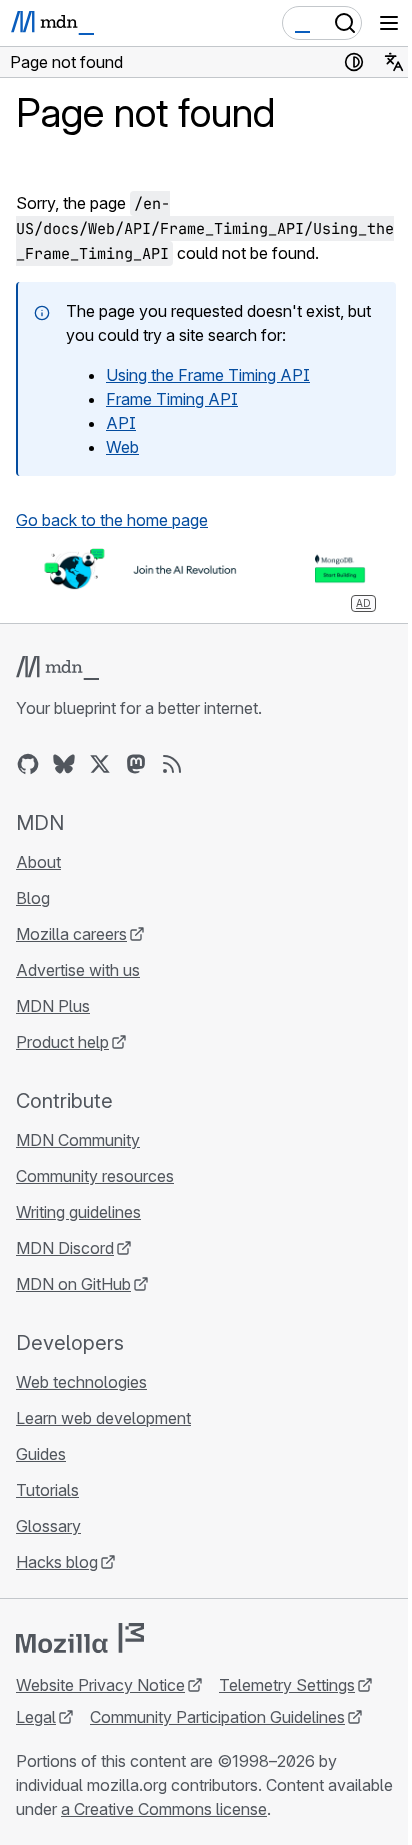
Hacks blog (57, 1562)
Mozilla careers (71, 934)
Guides (41, 1454)
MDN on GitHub (73, 1284)
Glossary (48, 1526)
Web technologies (81, 1382)
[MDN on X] (100, 764)
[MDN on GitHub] (28, 764)
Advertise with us (78, 970)
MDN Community (78, 1140)
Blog (33, 898)
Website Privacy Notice (100, 1685)
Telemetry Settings (287, 1685)
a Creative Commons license (164, 1809)
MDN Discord (65, 1248)
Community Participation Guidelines (217, 1717)
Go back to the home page (112, 520)
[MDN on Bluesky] (64, 764)
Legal (36, 1717)
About (38, 862)
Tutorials (47, 1490)
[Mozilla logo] (80, 1638)
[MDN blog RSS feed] (172, 764)
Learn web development (103, 1418)
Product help (62, 1042)
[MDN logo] (57, 668)
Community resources (95, 1176)
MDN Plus (53, 1006)
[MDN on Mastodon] (136, 764)
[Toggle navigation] (389, 23)
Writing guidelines (78, 1212)
